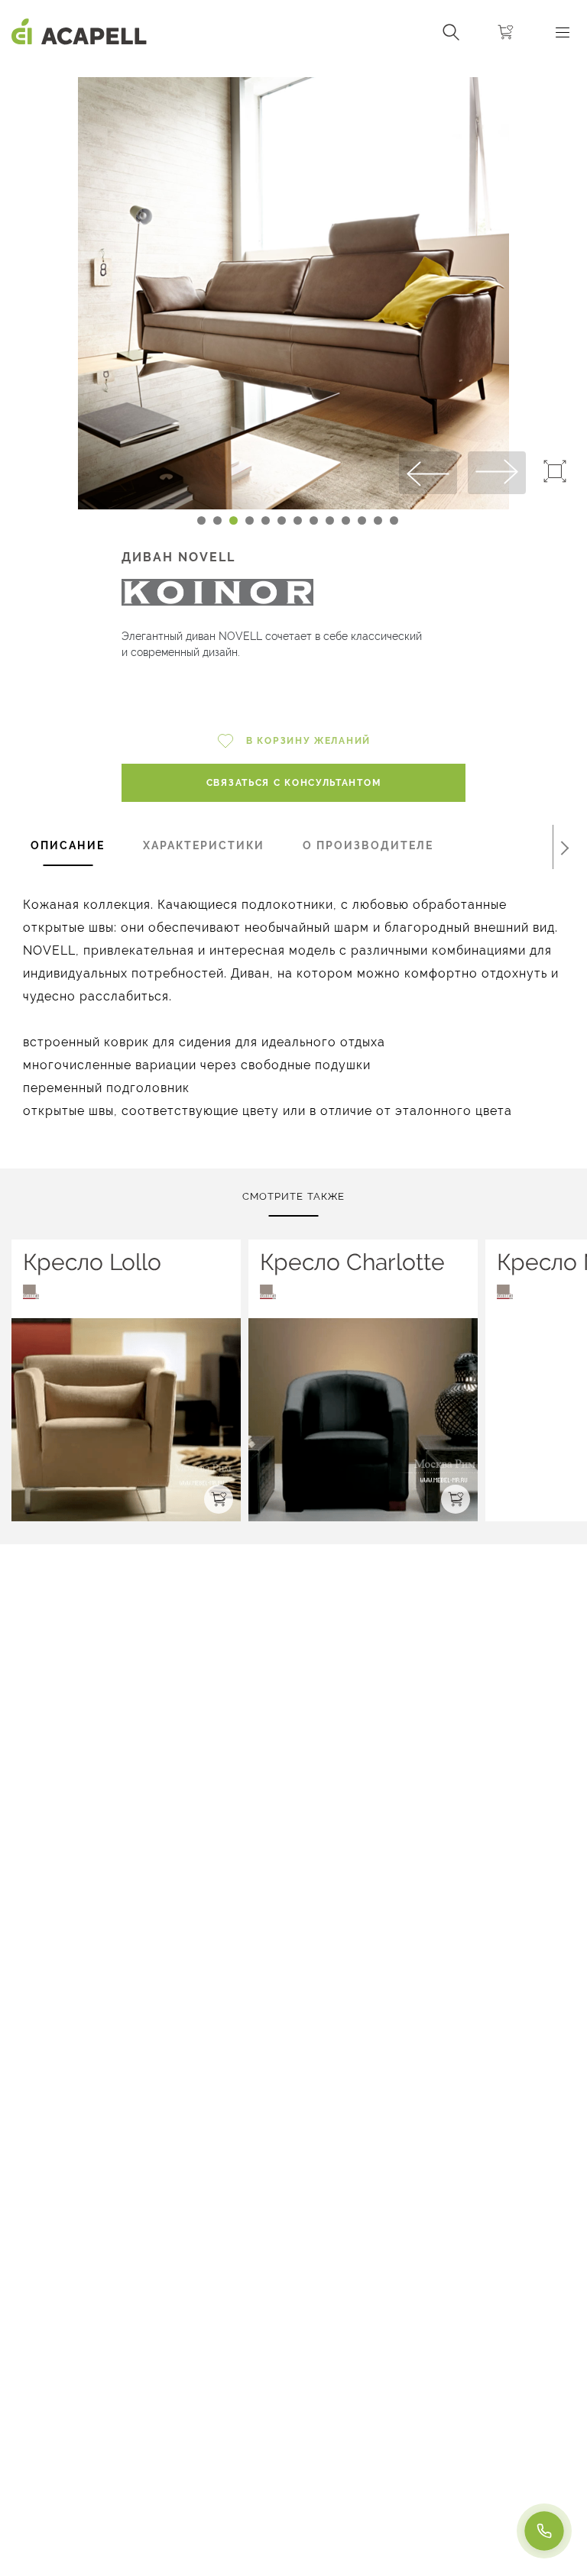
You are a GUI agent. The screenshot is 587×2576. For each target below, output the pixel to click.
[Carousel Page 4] (250, 520)
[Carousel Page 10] (346, 520)
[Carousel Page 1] (201, 520)
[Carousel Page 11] (362, 520)
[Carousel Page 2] (217, 520)
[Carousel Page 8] (314, 520)
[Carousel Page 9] (330, 520)
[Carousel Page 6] (282, 520)
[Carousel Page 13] (394, 520)
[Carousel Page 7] (298, 520)
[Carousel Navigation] (293, 71)
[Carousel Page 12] (378, 520)
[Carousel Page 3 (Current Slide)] (234, 520)
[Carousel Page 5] (266, 520)
